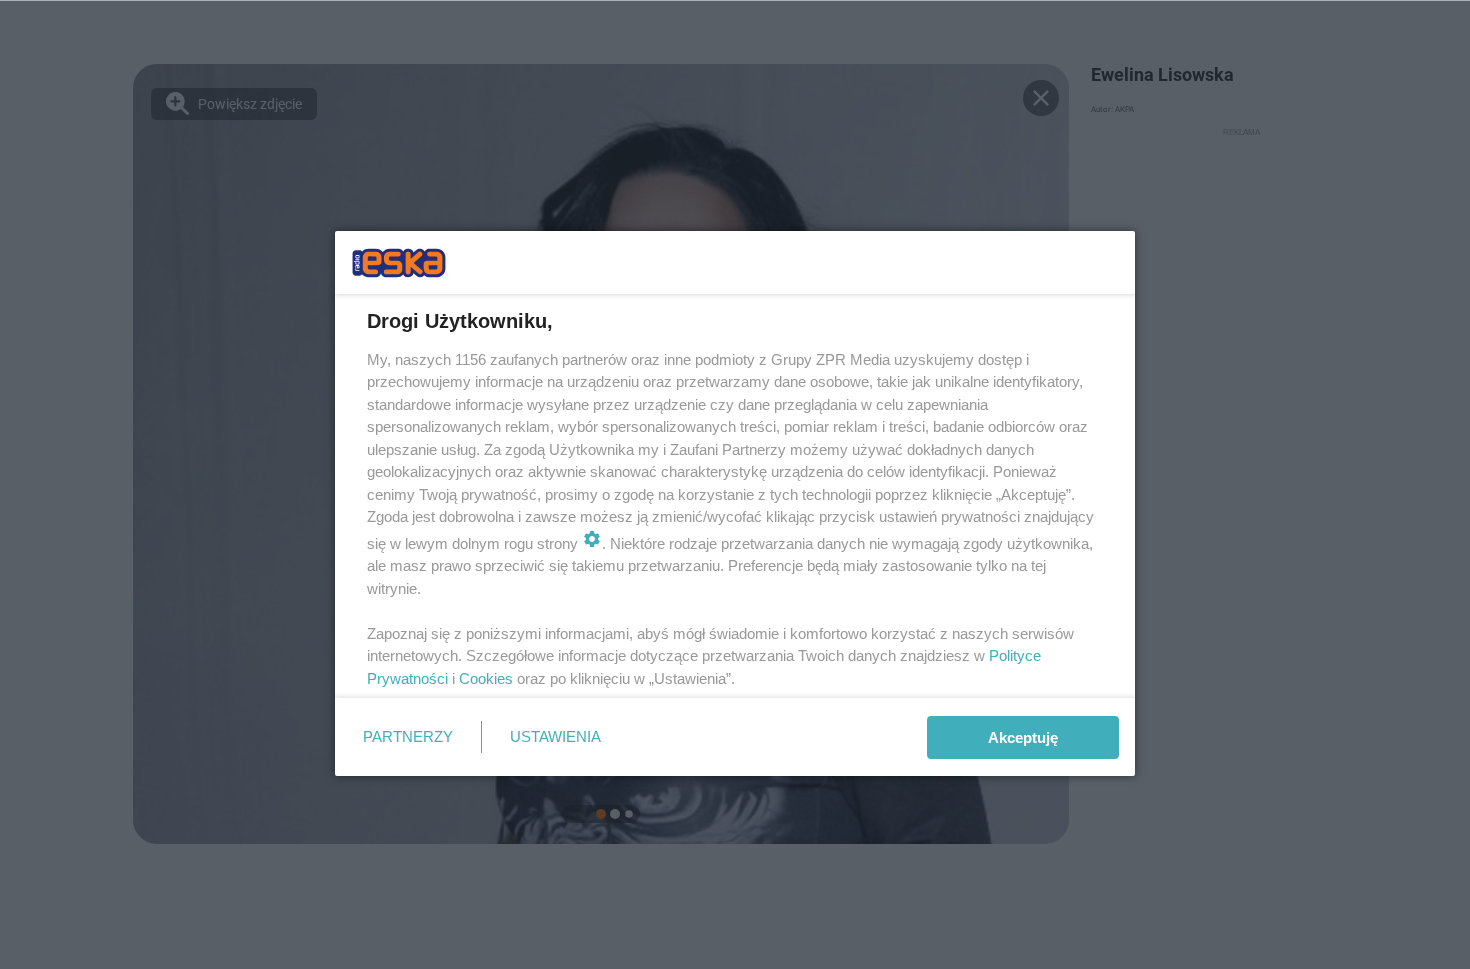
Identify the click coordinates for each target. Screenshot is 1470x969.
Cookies (486, 678)
